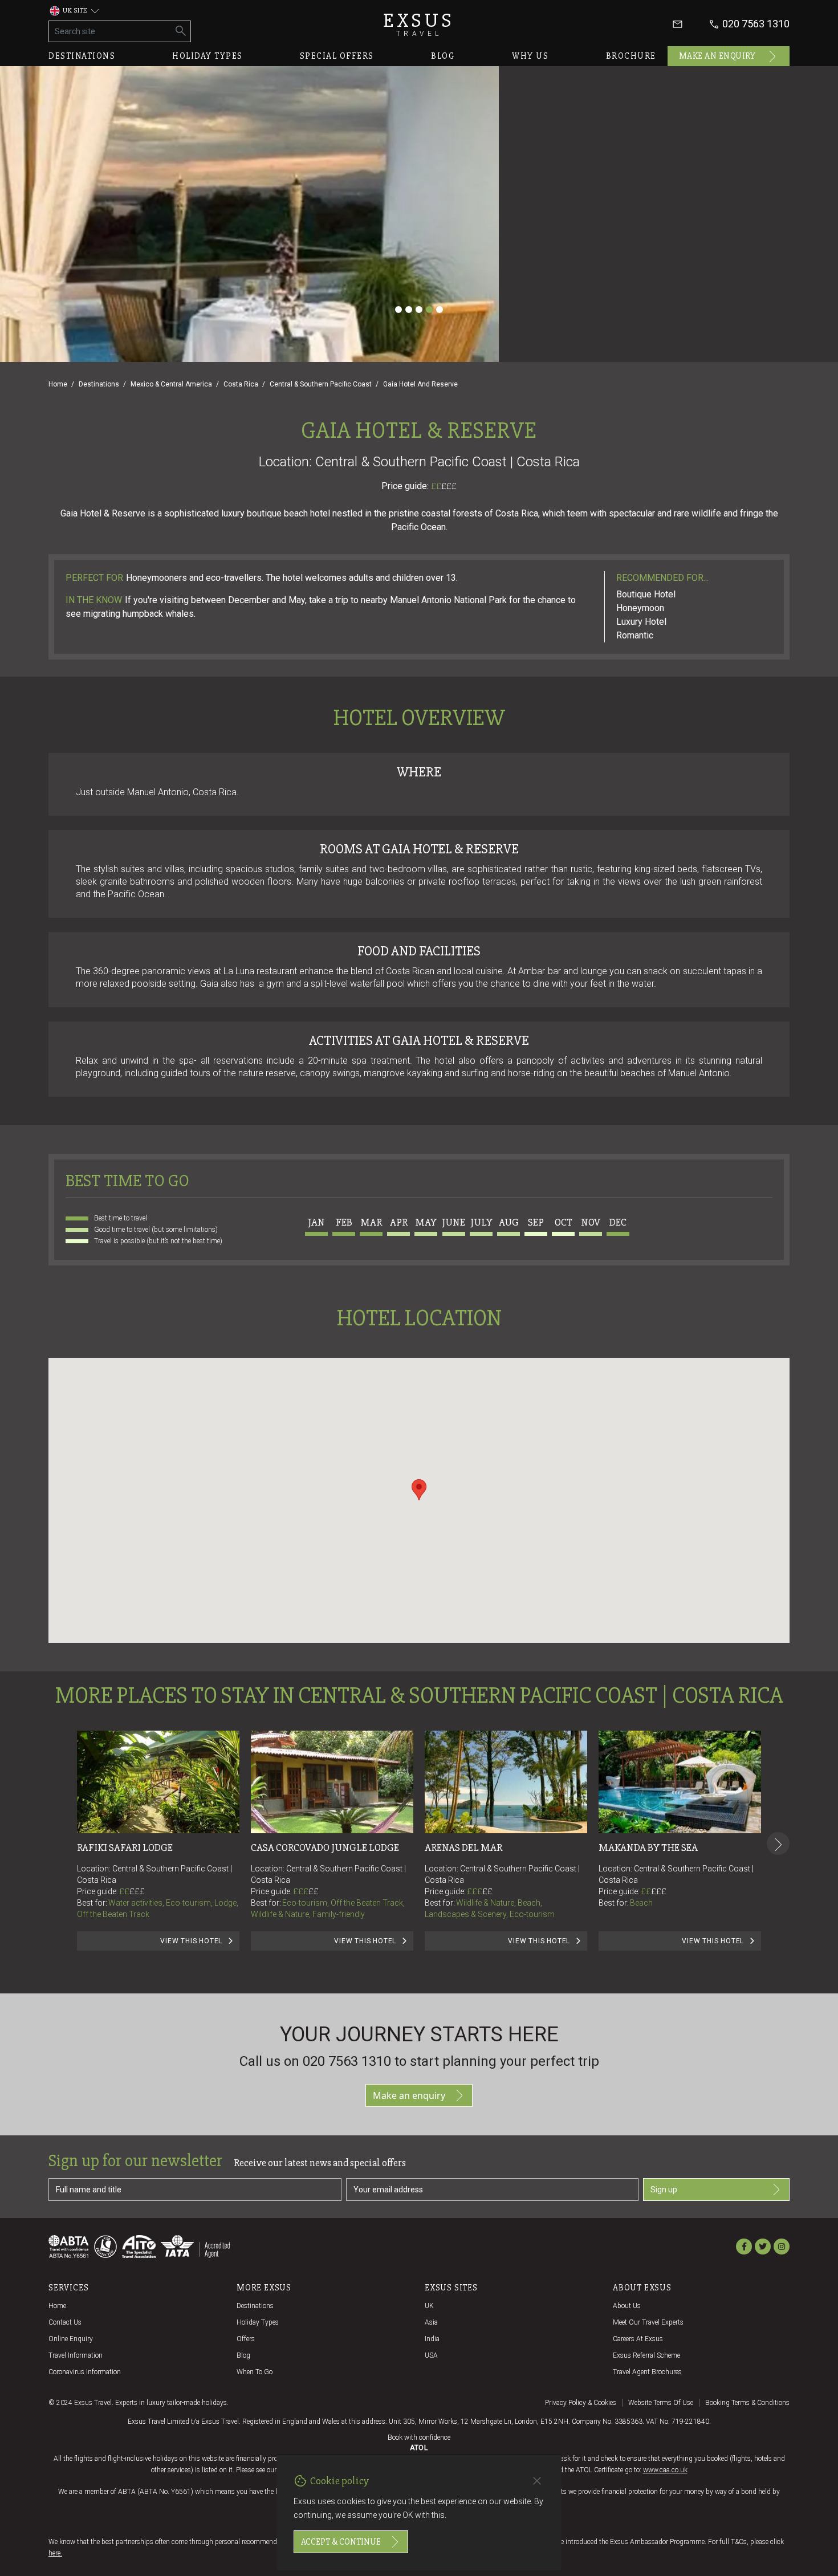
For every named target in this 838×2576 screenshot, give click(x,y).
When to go (255, 2372)
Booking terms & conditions (747, 2403)
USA (431, 2355)
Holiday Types (258, 2322)
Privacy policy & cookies (581, 2403)
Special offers (337, 56)
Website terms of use (661, 2403)
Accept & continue (341, 2542)
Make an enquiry (717, 56)
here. (55, 2553)
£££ (449, 486)
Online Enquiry (71, 2339)
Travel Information (76, 2355)
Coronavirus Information (85, 2372)
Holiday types (208, 56)
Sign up (664, 2190)
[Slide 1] (398, 310)
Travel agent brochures (647, 2372)
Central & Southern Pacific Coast (321, 384)
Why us (530, 56)
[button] (419, 1490)
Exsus (419, 24)
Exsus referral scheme (646, 2355)
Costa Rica (241, 384)
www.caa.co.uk (665, 2470)
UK (429, 2306)
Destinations (82, 56)
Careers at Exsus (638, 2339)
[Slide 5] (440, 310)
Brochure (631, 56)
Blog (443, 56)
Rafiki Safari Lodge (125, 1847)
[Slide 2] (409, 310)
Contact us (65, 2322)
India (432, 2339)
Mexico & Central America (171, 384)
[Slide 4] (429, 310)
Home (58, 384)
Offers (246, 2339)
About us (627, 2306)
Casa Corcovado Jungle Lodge (325, 1847)
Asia (431, 2322)
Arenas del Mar (463, 1847)
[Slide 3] (419, 310)
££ (444, 486)
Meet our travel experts (648, 2322)
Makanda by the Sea (648, 1847)
